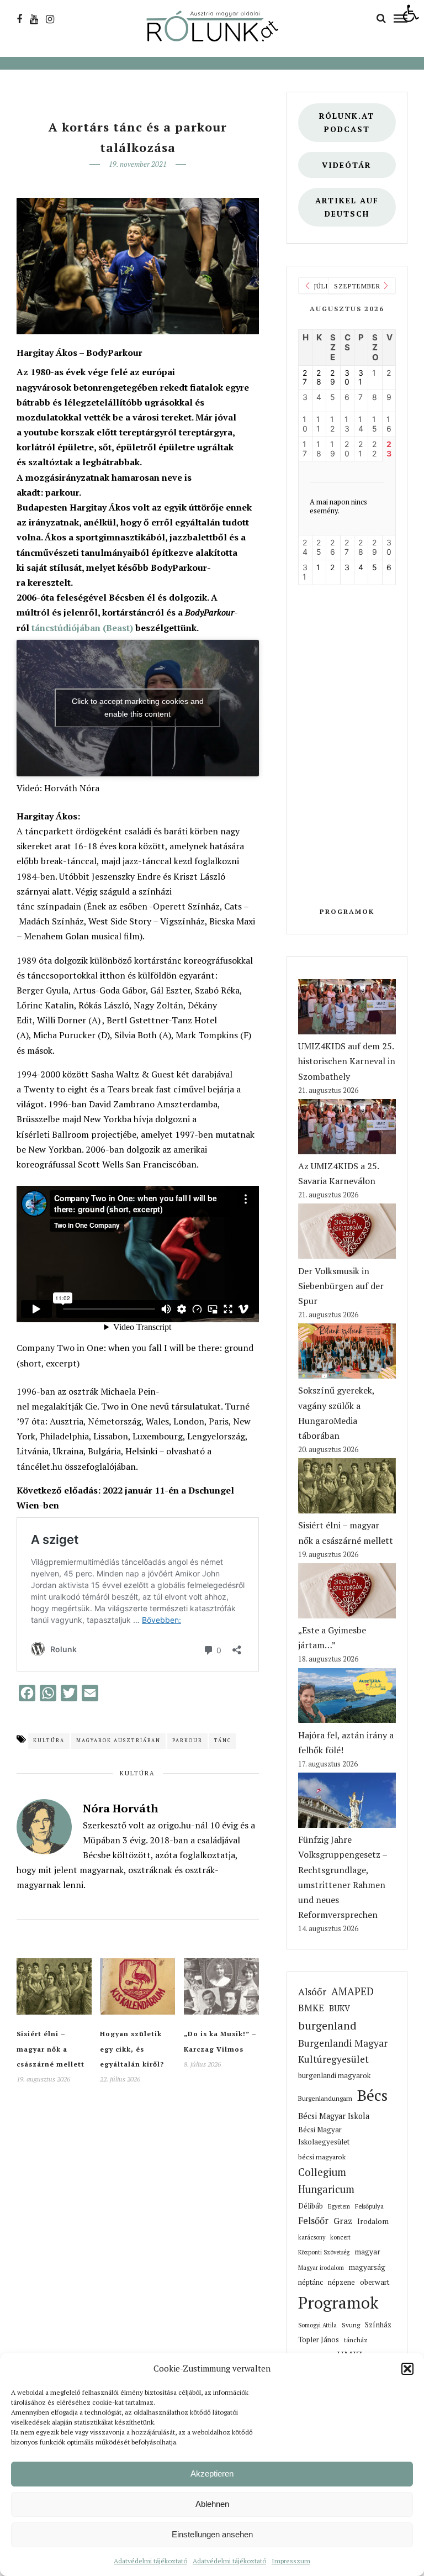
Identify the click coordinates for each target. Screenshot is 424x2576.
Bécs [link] (372, 2095)
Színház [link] (378, 2325)
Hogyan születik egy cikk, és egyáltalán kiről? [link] (132, 2049)
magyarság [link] (367, 2267)
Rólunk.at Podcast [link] (347, 122)
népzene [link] (341, 2282)
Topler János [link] (319, 2340)
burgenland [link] (327, 2025)
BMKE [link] (311, 2008)
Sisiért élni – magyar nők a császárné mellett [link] (51, 2049)
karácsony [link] (312, 2237)
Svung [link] (351, 2325)
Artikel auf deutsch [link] (347, 207)
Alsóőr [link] (312, 1992)
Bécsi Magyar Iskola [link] (334, 2116)
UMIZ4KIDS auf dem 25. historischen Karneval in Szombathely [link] (347, 1061)
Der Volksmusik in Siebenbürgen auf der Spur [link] (341, 1286)
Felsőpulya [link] (369, 2206)
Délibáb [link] (311, 2206)
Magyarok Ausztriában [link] (118, 1741)
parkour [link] (187, 1741)
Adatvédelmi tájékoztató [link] (150, 2561)
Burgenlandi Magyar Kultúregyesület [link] (343, 2051)
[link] (411, 13)
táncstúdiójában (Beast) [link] (82, 628)
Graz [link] (343, 2221)
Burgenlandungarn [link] (325, 2098)
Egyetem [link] (339, 2206)
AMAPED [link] (353, 1991)
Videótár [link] (347, 165)
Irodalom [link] (373, 2221)
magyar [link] (367, 2252)
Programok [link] (347, 911)
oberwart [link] (375, 2282)
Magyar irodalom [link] (321, 2268)
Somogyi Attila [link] (317, 2325)
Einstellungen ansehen (212, 2534)
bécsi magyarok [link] (322, 2157)
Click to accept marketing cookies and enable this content (138, 708)
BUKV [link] (340, 2008)
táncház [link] (356, 2340)
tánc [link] (223, 1741)
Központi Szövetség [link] (324, 2252)
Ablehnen (212, 2504)
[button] (407, 2369)
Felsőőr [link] (313, 2221)
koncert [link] (340, 2237)
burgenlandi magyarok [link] (334, 2076)
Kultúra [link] (49, 1741)
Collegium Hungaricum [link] (326, 2181)
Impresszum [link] (291, 2561)
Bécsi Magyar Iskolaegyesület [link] (324, 2136)
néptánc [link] (311, 2282)
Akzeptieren (212, 2474)
